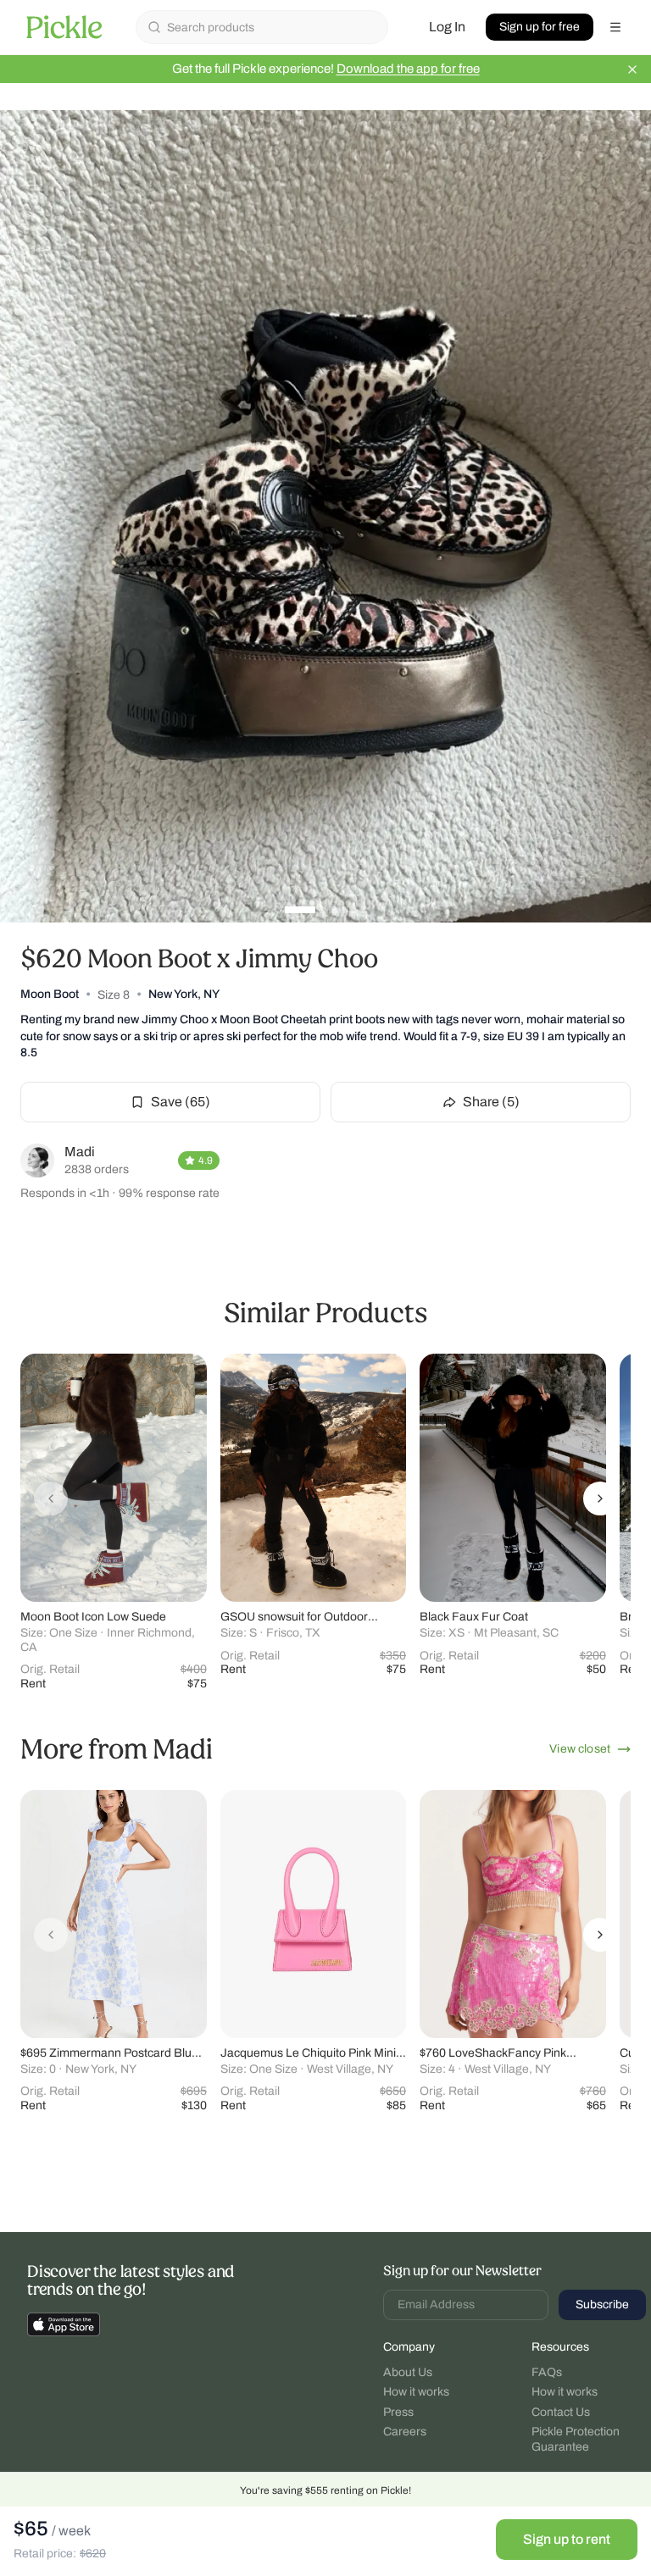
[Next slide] (600, 1499)
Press (398, 2412)
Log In (447, 27)
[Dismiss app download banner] (632, 69)
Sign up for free (540, 27)
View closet (580, 1749)
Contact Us (561, 2412)
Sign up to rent (567, 2539)
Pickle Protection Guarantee (576, 2439)
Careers (405, 2432)
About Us (408, 2372)
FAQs (547, 2372)
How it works (416, 2392)
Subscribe (602, 2305)
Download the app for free (408, 69)
